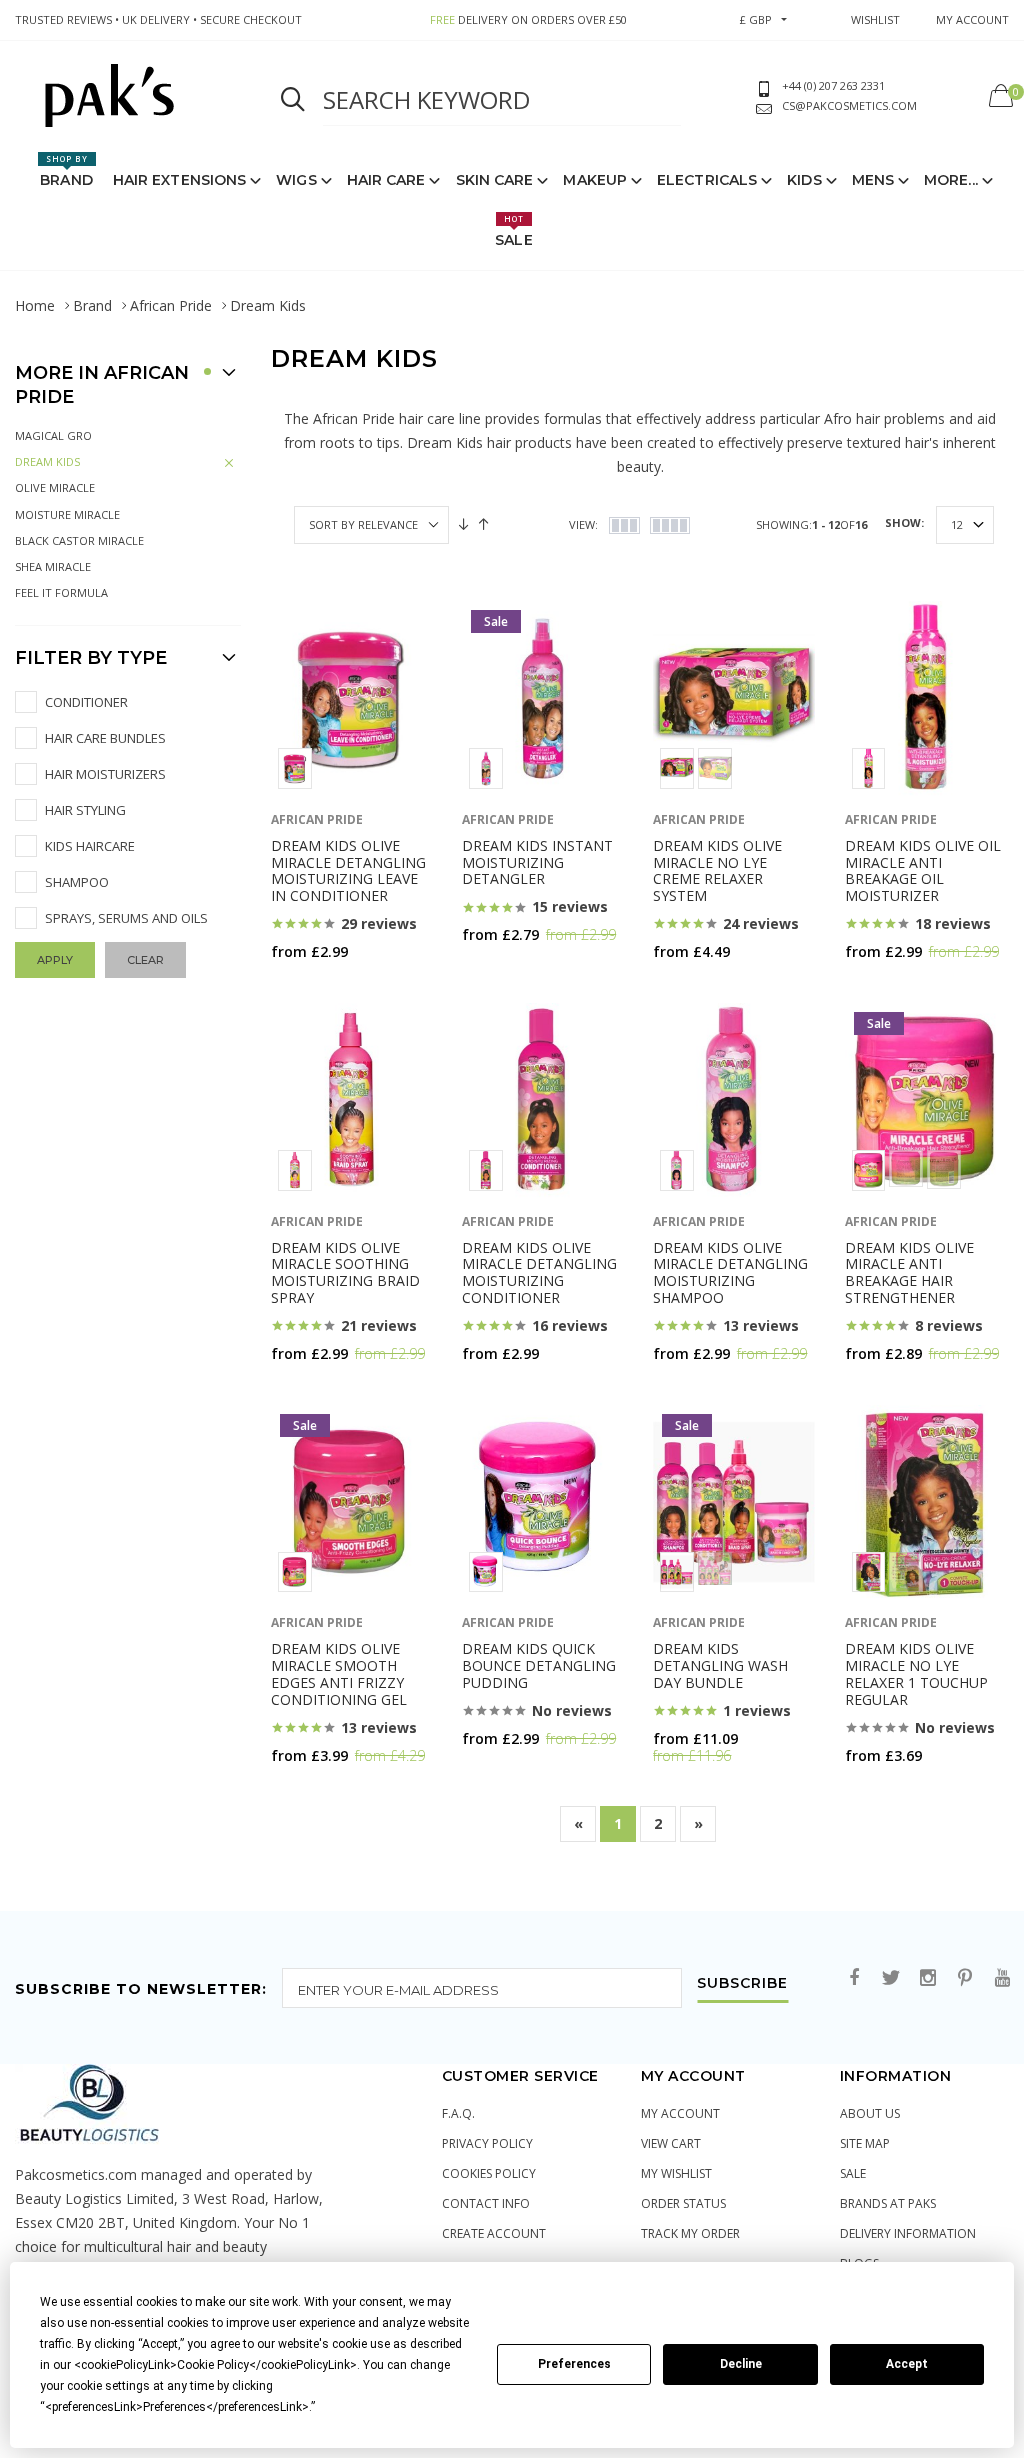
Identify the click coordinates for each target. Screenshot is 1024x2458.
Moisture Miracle (67, 514)
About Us (870, 2113)
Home (35, 305)
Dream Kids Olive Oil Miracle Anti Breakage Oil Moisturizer (923, 870)
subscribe (742, 1984)
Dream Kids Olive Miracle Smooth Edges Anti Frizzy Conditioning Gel (339, 1673)
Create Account (494, 2233)
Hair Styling (85, 810)
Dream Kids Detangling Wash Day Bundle (720, 1665)
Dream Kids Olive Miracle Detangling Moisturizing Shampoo (730, 1272)
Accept (907, 2364)
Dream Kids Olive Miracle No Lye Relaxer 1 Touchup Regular (916, 1673)
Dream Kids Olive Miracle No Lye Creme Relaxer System (717, 870)
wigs (296, 180)
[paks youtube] (1002, 1978)
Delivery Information (908, 2233)
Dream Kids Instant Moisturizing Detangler (537, 862)
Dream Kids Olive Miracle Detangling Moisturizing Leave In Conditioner (348, 870)
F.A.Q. (458, 2113)
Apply (55, 960)
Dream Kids (47, 461)
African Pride (171, 305)
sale (853, 2173)
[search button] (293, 100)
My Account (680, 2113)
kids (804, 180)
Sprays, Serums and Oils (126, 918)
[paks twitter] (891, 1978)
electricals (707, 180)
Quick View (323, 990)
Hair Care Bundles (105, 738)
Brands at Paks (888, 2203)
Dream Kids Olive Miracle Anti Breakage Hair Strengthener (909, 1272)
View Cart (671, 2143)
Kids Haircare (90, 846)
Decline (741, 2364)
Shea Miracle (53, 566)
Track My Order (690, 2233)
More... (951, 180)
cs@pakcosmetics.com (849, 105)
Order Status (683, 2203)
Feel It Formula (61, 592)
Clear (145, 960)
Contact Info (486, 2203)
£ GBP (756, 19)
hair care (386, 180)
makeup (595, 180)
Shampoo (77, 882)
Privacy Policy (487, 2143)
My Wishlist (676, 2173)
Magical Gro (53, 435)
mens (873, 180)
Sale (513, 231)
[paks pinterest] (965, 1978)
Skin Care (495, 180)
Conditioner (86, 702)
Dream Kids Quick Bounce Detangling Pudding (539, 1665)
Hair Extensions (180, 180)
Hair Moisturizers (105, 774)
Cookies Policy (489, 2173)
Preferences (574, 2364)
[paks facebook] (854, 1978)
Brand (66, 171)
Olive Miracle (55, 487)
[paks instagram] (928, 1978)
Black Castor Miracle (79, 540)
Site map (865, 2143)
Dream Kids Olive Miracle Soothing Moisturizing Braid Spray (345, 1272)
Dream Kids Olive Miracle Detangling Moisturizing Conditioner (539, 1272)
